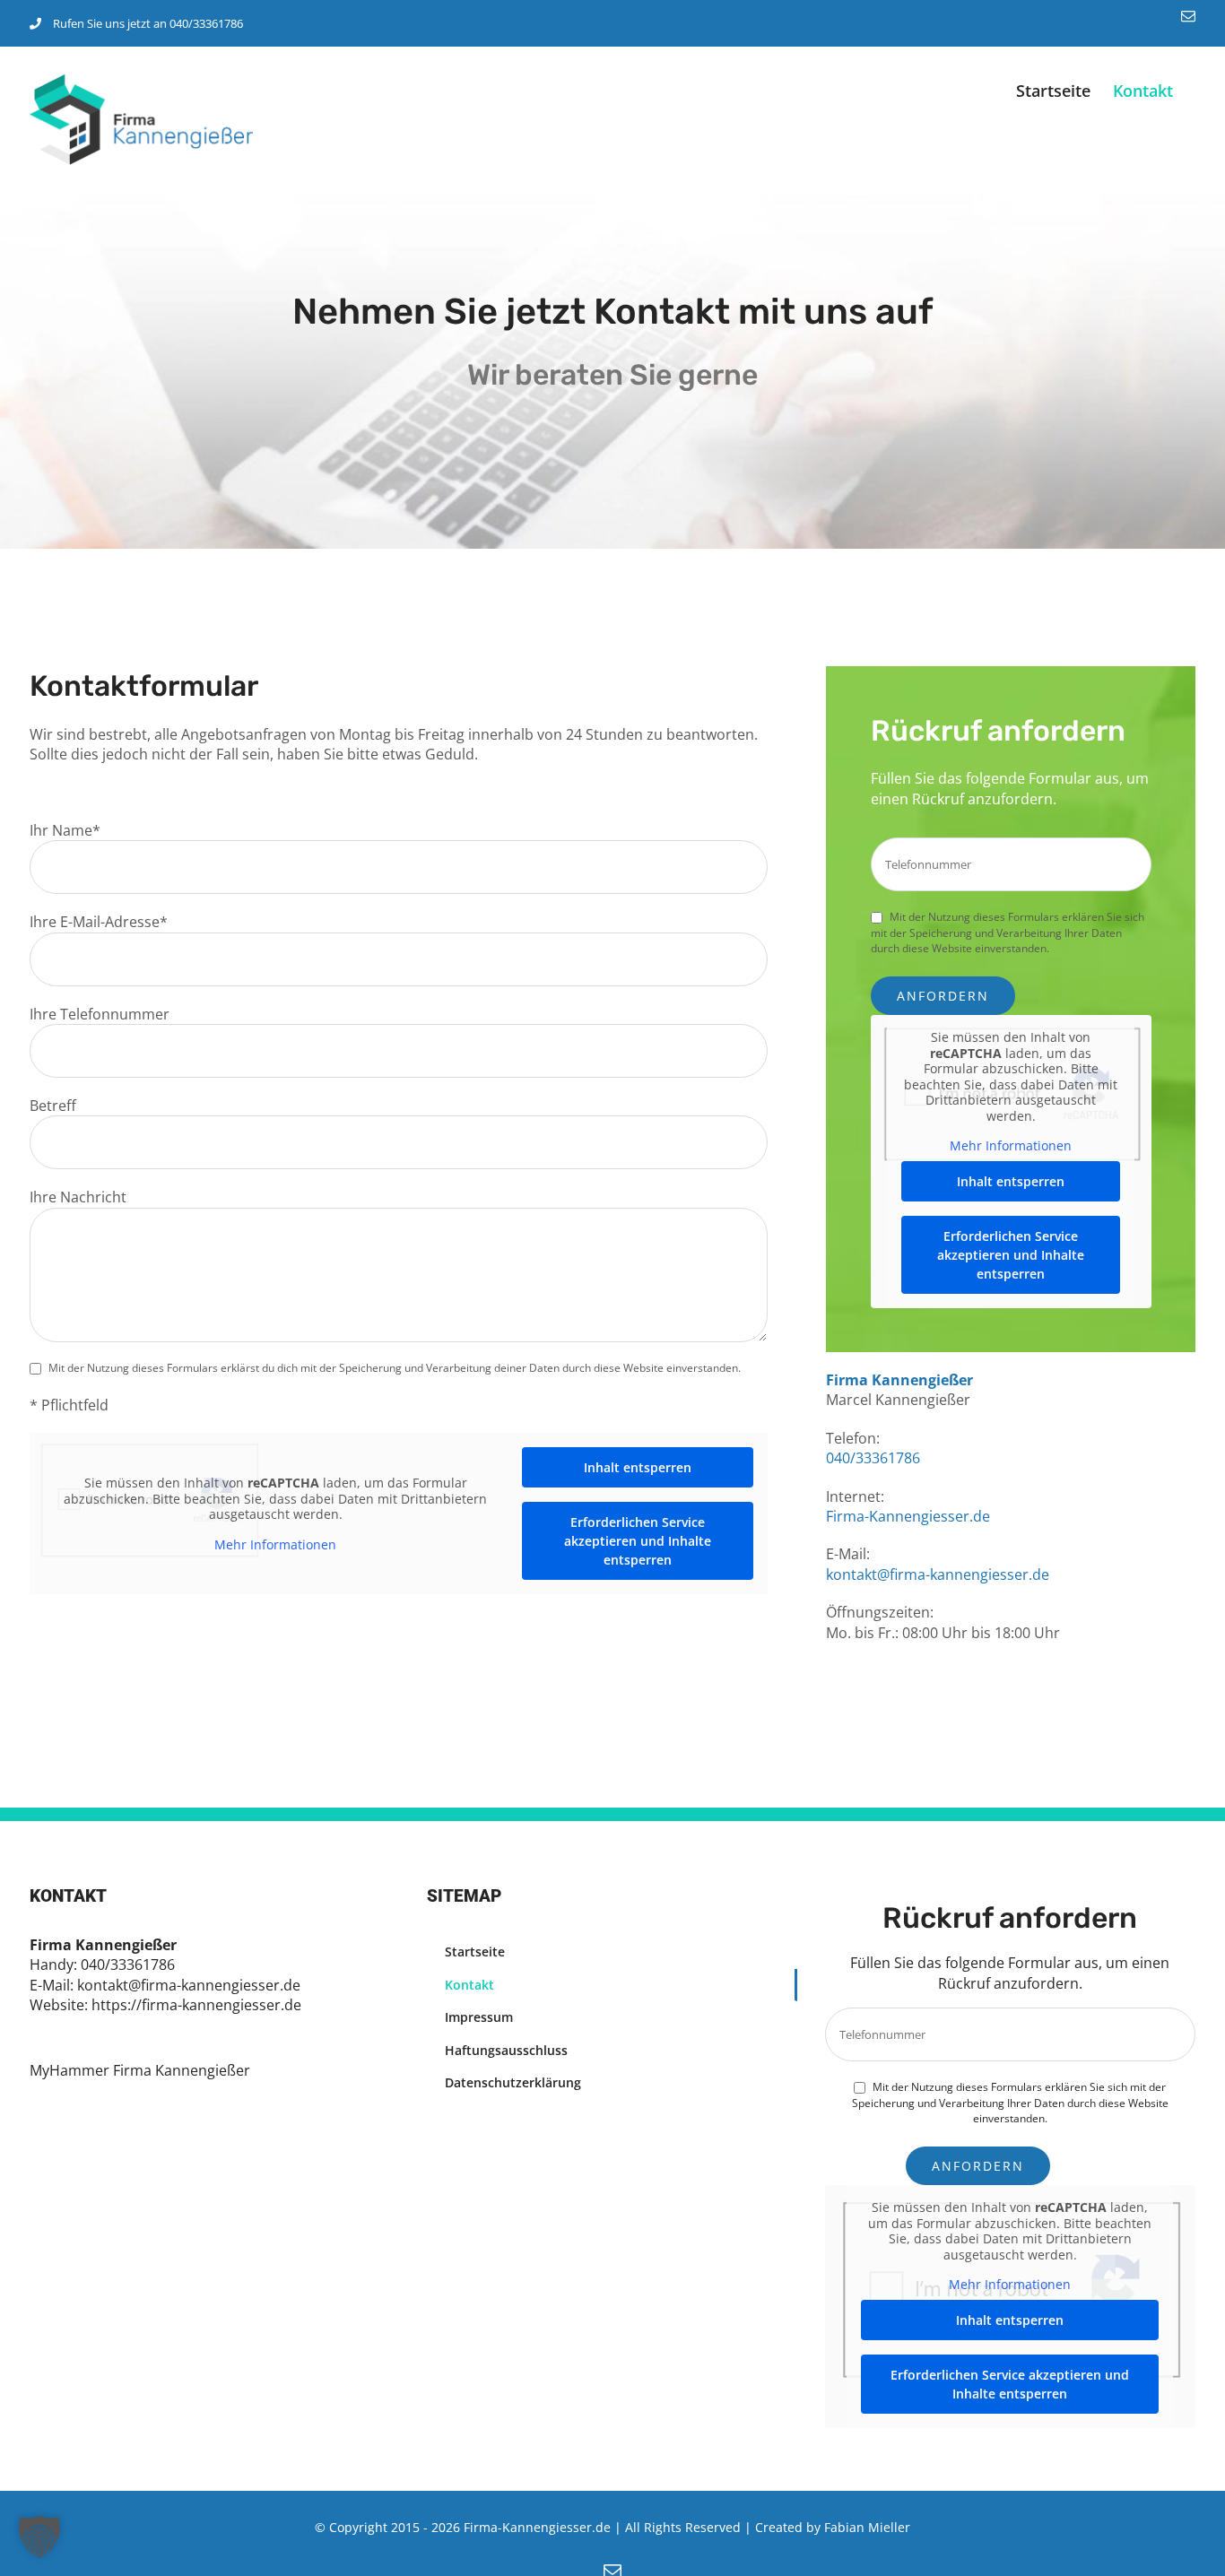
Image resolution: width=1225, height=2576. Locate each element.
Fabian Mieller (867, 2527)
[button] (39, 2537)
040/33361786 (873, 1458)
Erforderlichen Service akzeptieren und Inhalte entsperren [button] (638, 1541)
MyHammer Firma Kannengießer (140, 2070)
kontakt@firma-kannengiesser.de (938, 1574)
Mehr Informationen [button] (275, 1545)
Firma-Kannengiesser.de (908, 1516)
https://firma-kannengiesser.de (196, 2005)
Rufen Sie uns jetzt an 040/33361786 (148, 23)
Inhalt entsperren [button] (638, 1467)
